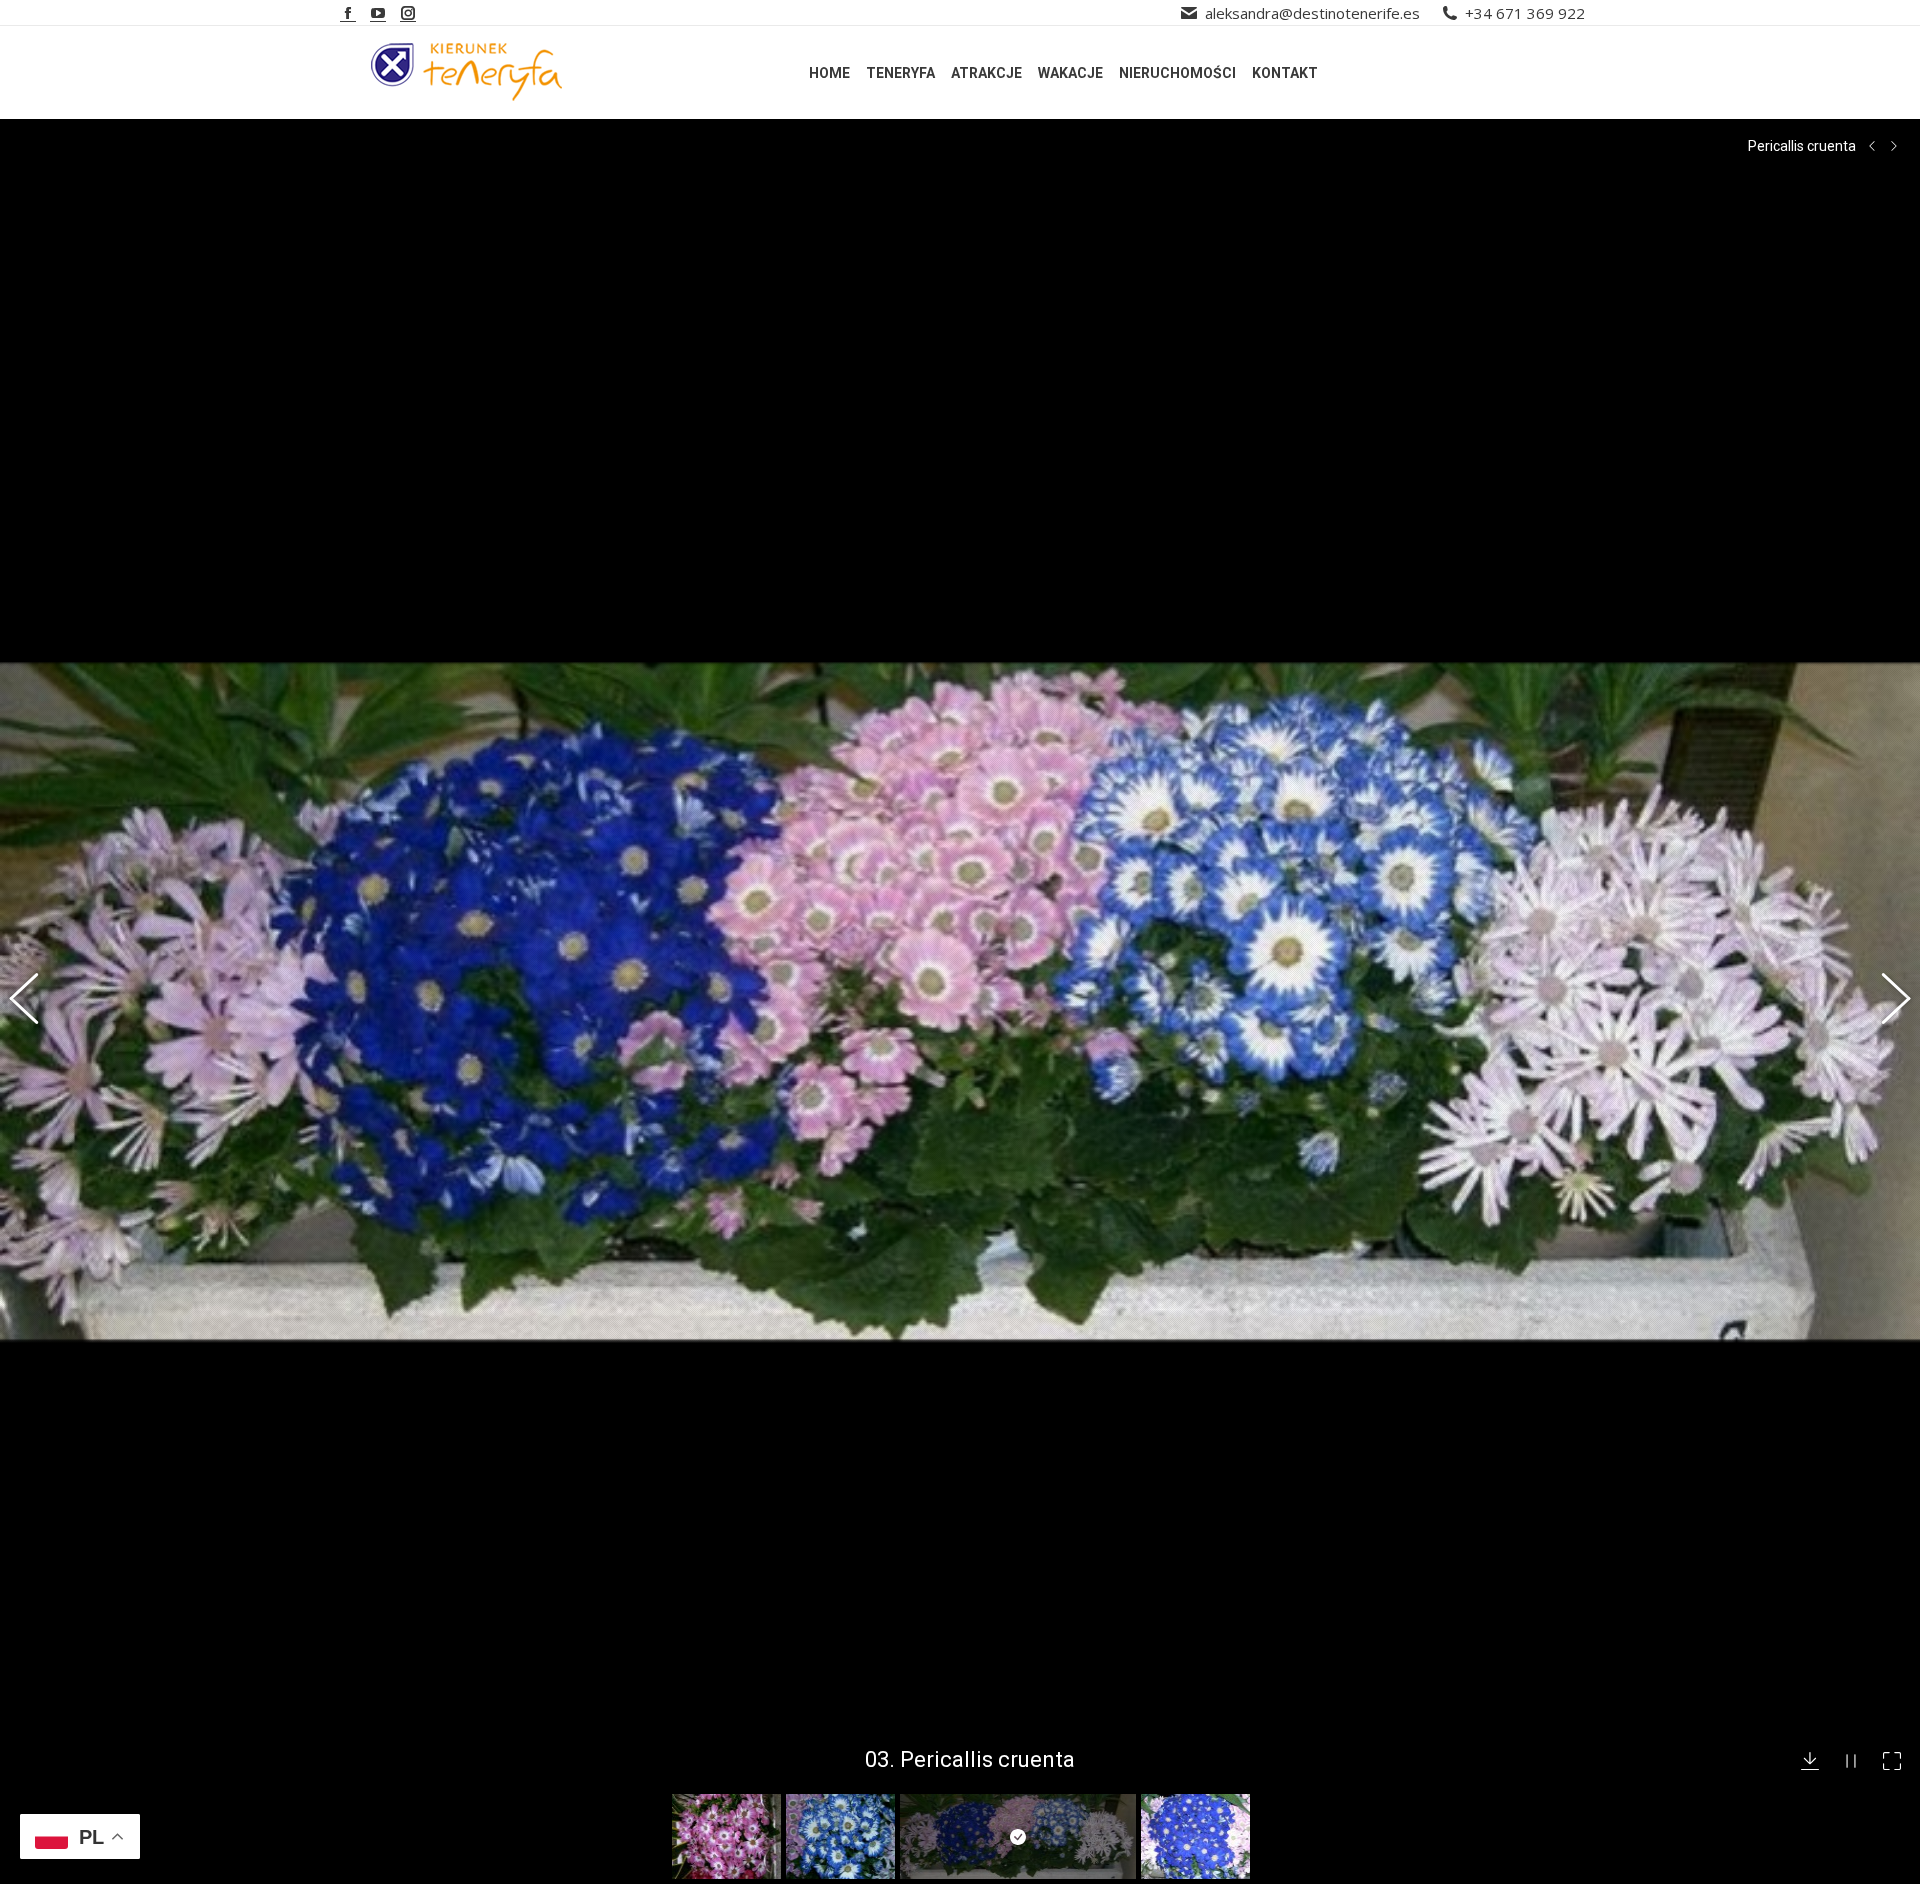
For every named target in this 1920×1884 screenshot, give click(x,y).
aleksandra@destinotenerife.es (1312, 13)
